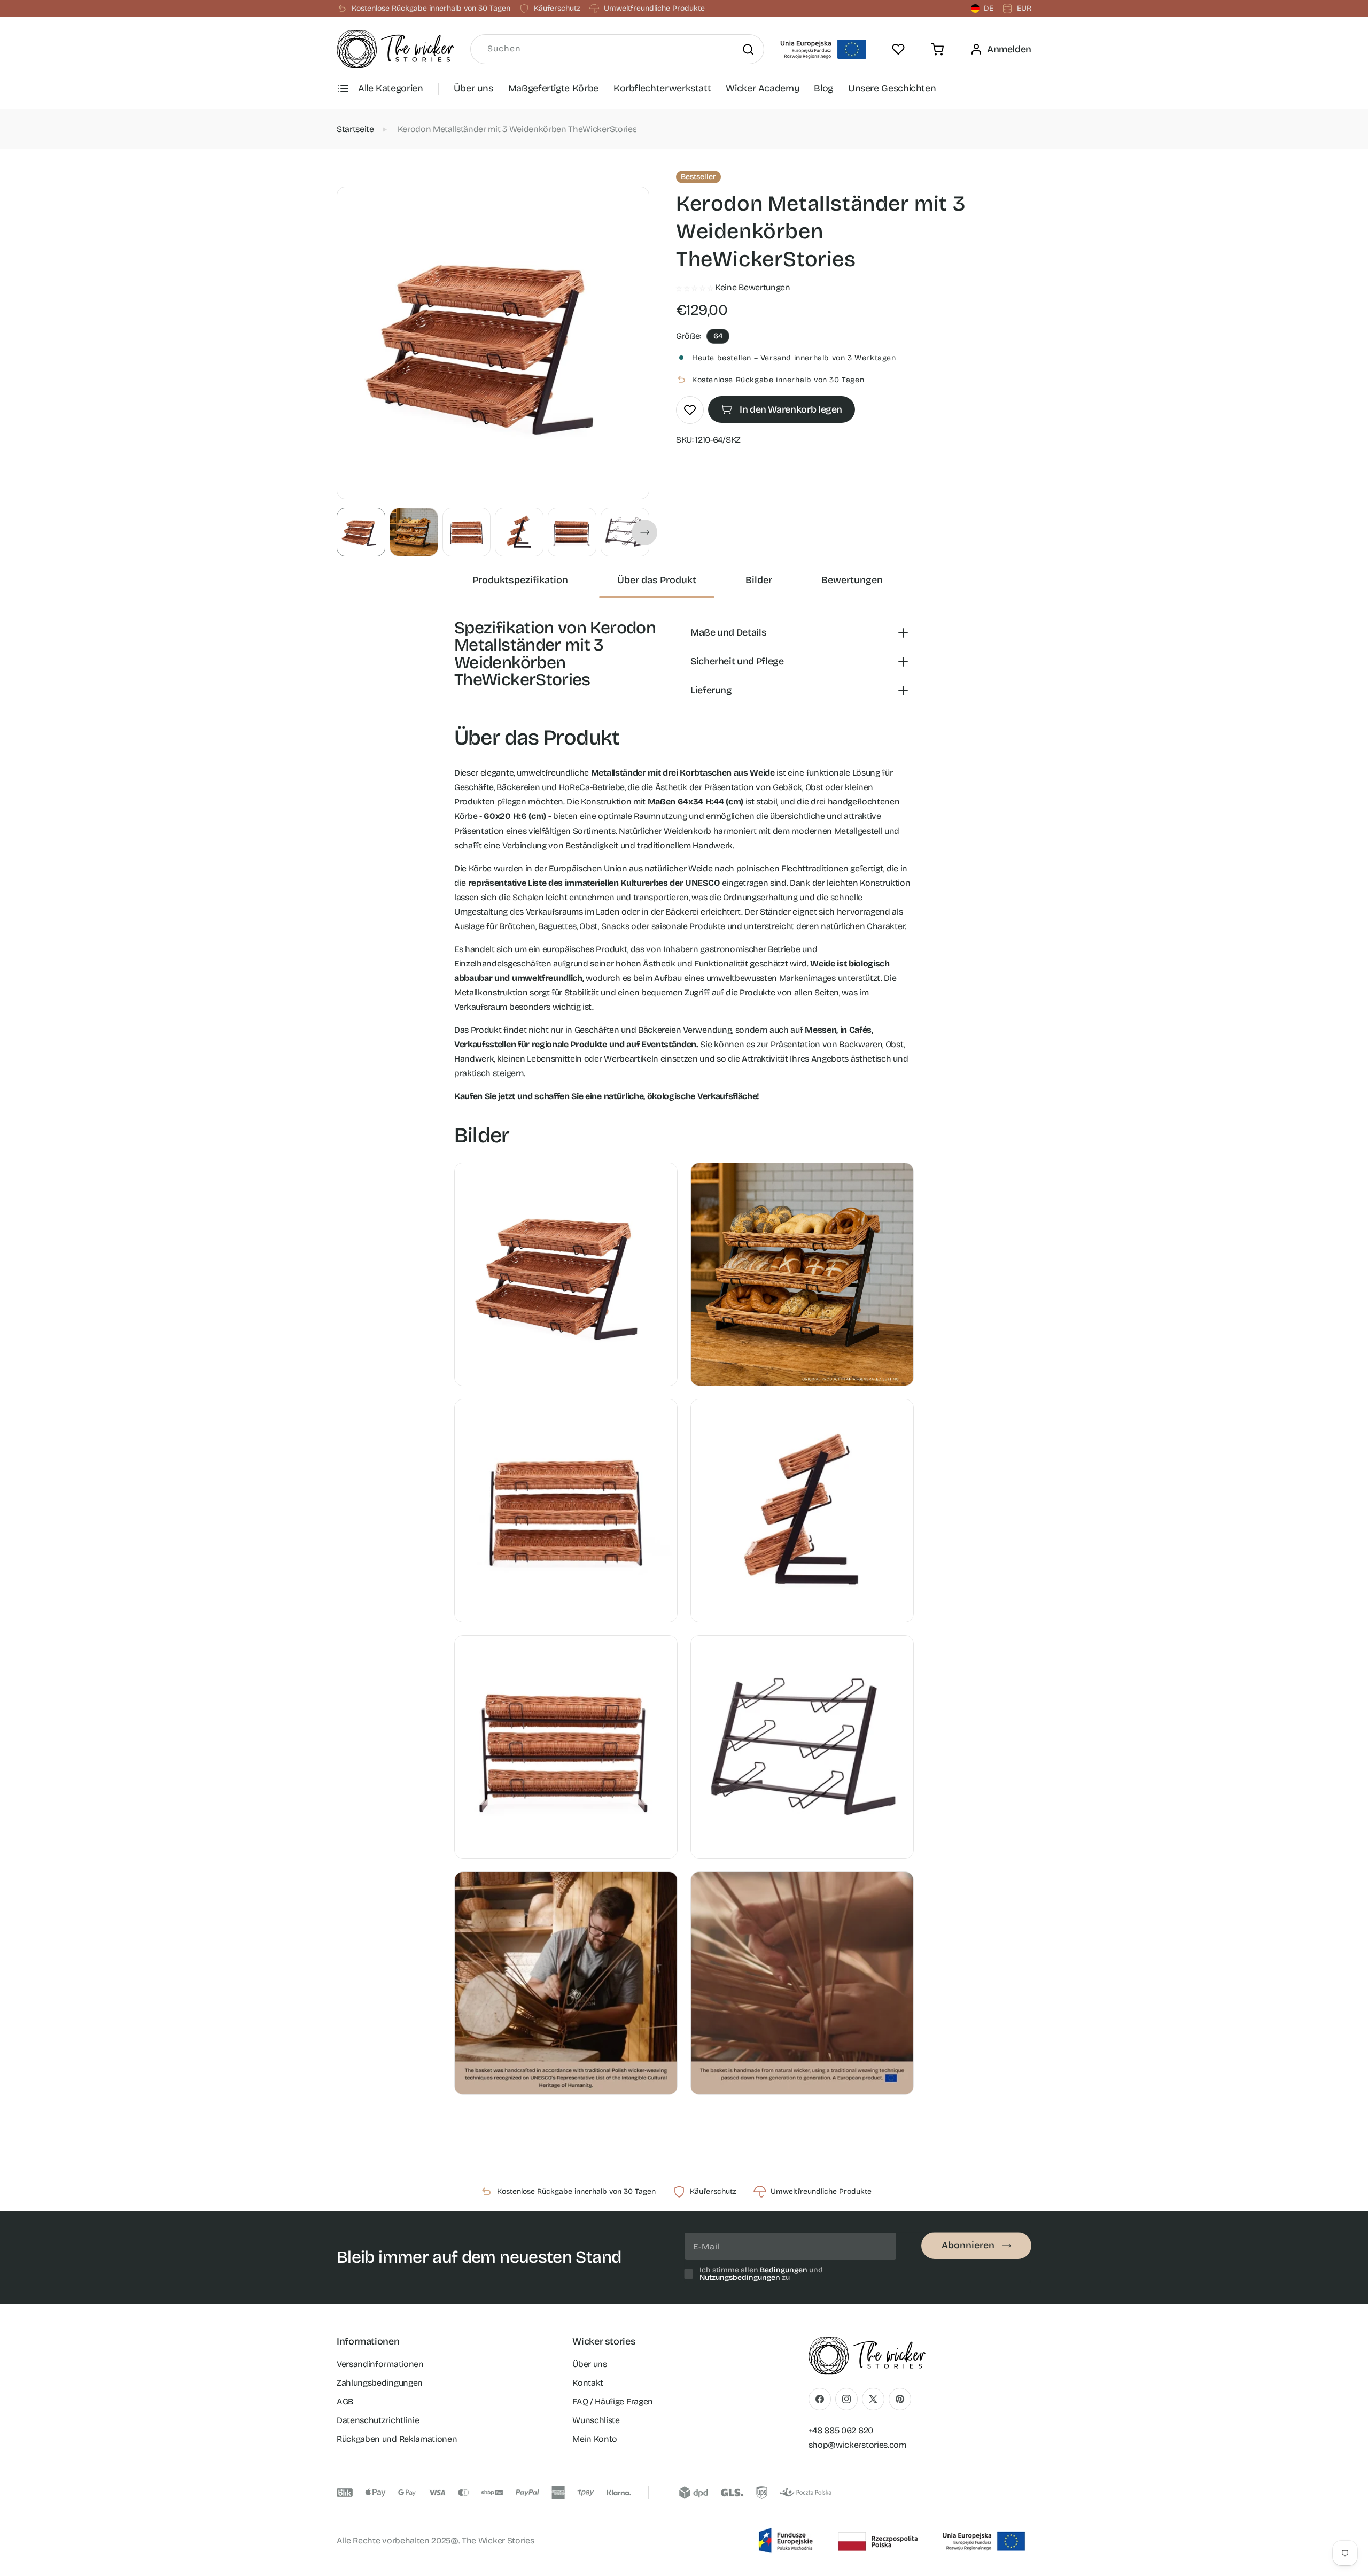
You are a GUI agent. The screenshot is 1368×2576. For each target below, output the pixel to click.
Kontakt (588, 2383)
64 (718, 336)
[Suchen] (748, 49)
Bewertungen (852, 580)
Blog (823, 88)
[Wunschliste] (898, 49)
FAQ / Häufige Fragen (613, 2401)
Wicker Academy (762, 88)
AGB (345, 2401)
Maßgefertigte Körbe (553, 88)
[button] (937, 49)
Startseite (355, 129)
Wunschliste (596, 2420)
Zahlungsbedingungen (380, 2383)
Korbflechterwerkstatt (662, 88)
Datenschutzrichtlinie (378, 2420)
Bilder (759, 580)
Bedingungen (784, 2270)
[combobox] (617, 49)
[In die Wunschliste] (690, 410)
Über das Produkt (657, 580)
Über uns (473, 88)
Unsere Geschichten (892, 88)
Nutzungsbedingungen (740, 2277)
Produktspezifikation (520, 580)
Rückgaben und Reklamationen (397, 2439)
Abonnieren (968, 2245)
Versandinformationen (380, 2364)
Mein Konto (595, 2439)
